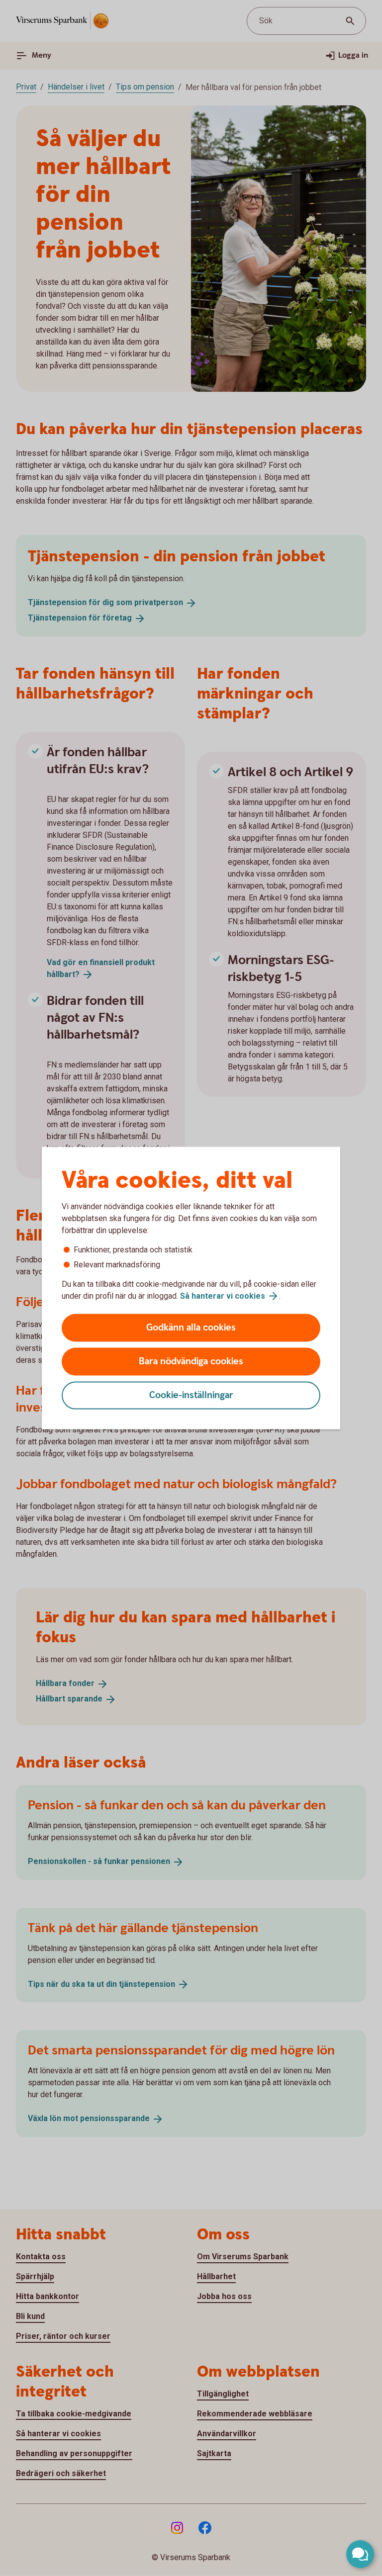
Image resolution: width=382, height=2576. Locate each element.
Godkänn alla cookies (191, 1328)
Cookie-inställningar (191, 1395)
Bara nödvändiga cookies (191, 1362)
